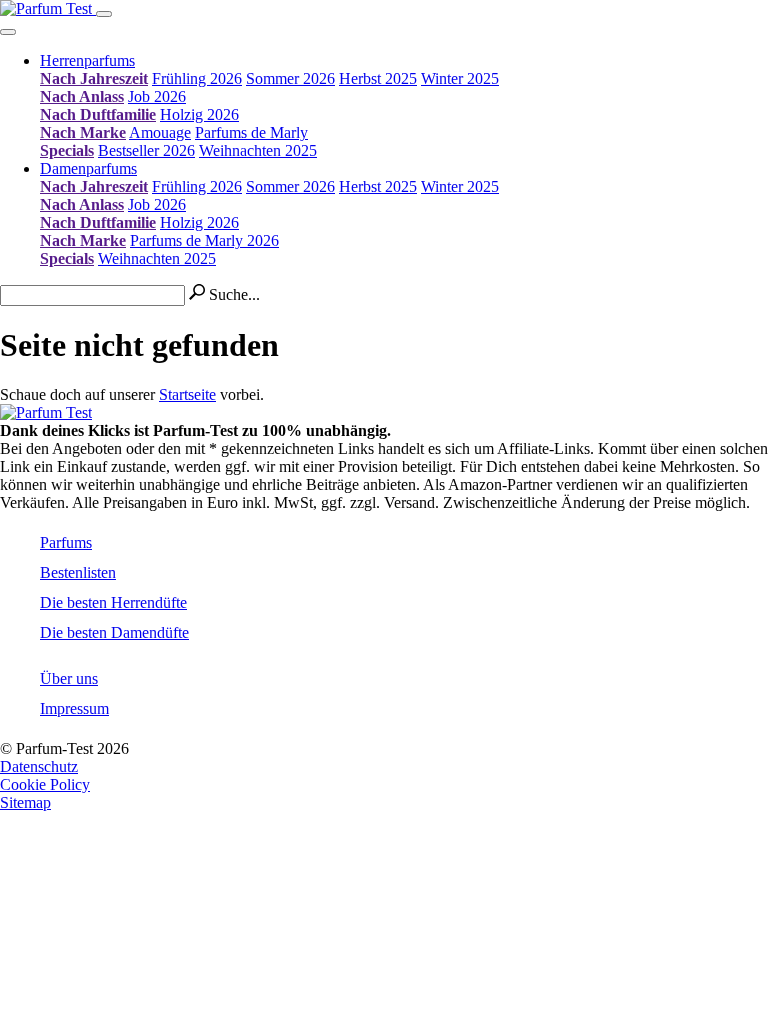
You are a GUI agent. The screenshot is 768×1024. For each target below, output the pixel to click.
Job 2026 (157, 96)
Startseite (187, 394)
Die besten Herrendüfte (113, 602)
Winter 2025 (460, 78)
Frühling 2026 (197, 78)
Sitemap (25, 802)
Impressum (74, 708)
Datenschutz (39, 766)
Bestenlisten (78, 572)
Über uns (69, 678)
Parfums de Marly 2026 (204, 240)
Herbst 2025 (378, 78)
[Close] (8, 32)
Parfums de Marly (251, 132)
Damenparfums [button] (88, 168)
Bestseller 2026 (146, 150)
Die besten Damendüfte (114, 632)
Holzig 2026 (199, 114)
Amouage (160, 132)
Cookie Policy (45, 784)
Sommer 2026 (290, 78)
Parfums (66, 542)
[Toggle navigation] (104, 14)
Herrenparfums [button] (87, 60)
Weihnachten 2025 (258, 150)
